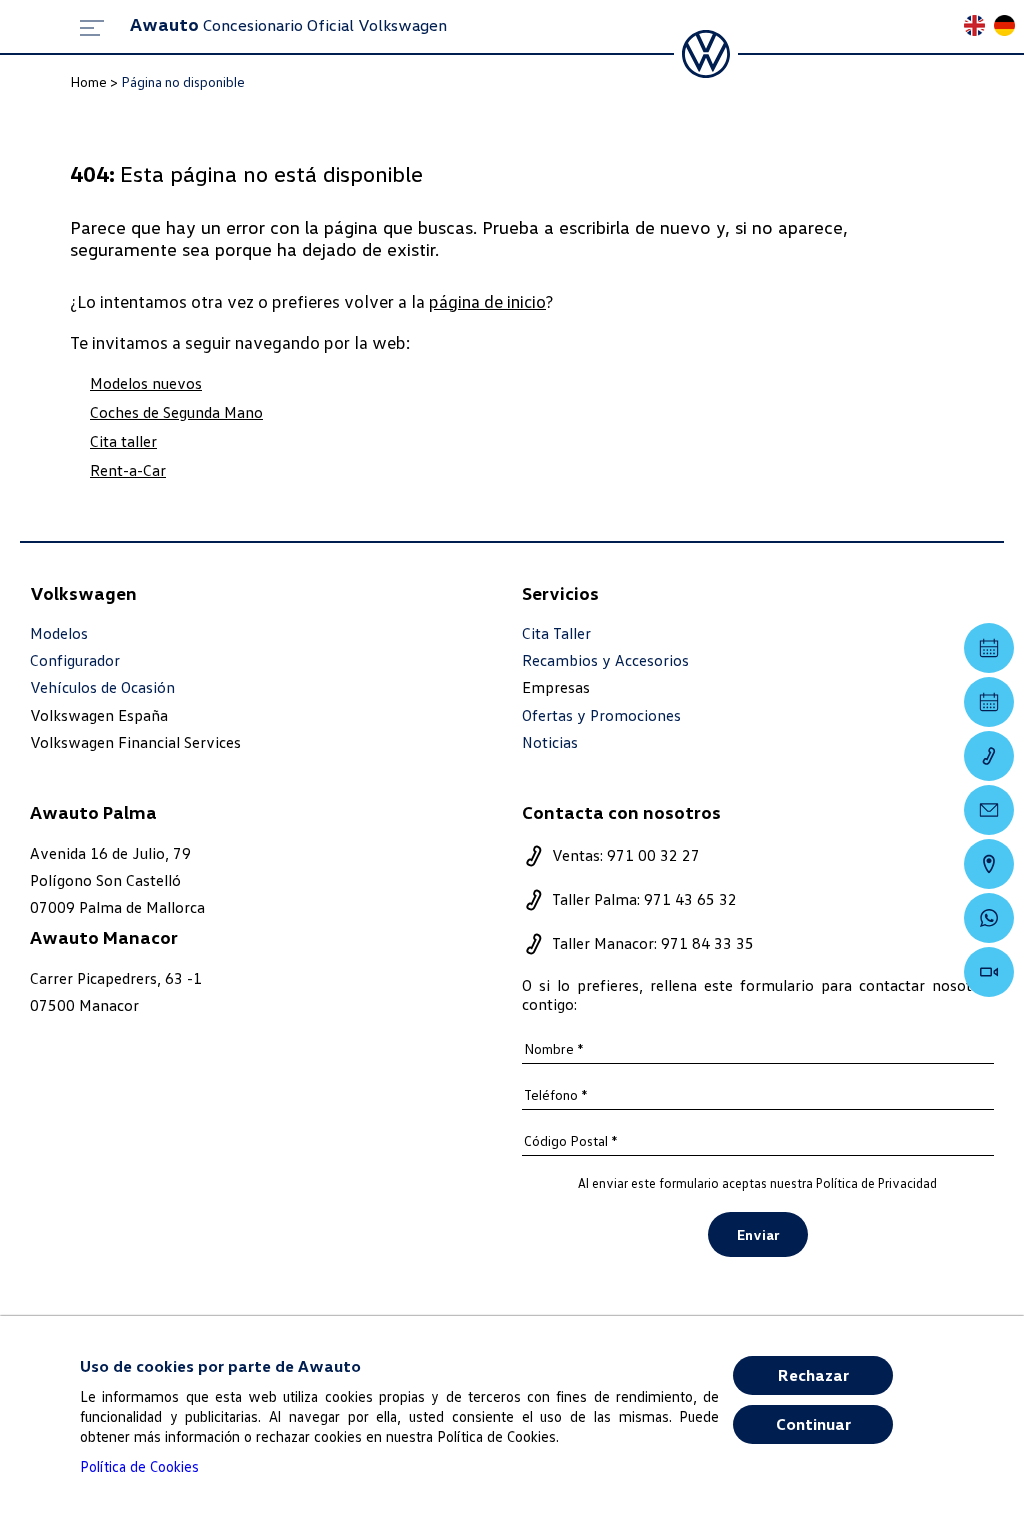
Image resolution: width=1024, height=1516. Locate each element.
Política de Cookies (139, 1466)
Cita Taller (556, 633)
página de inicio (487, 301)
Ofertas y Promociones (601, 715)
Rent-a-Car (128, 470)
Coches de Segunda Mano (176, 412)
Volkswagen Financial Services (135, 742)
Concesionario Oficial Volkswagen (288, 25)
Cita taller (123, 441)
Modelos (59, 633)
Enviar (758, 1234)
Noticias (550, 742)
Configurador (75, 660)
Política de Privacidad (876, 1183)
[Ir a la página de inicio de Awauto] (706, 54)
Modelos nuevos (146, 383)
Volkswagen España (99, 715)
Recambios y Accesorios (605, 660)
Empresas (556, 687)
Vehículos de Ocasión (102, 687)
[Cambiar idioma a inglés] (979, 27)
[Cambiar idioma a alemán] (1009, 27)
